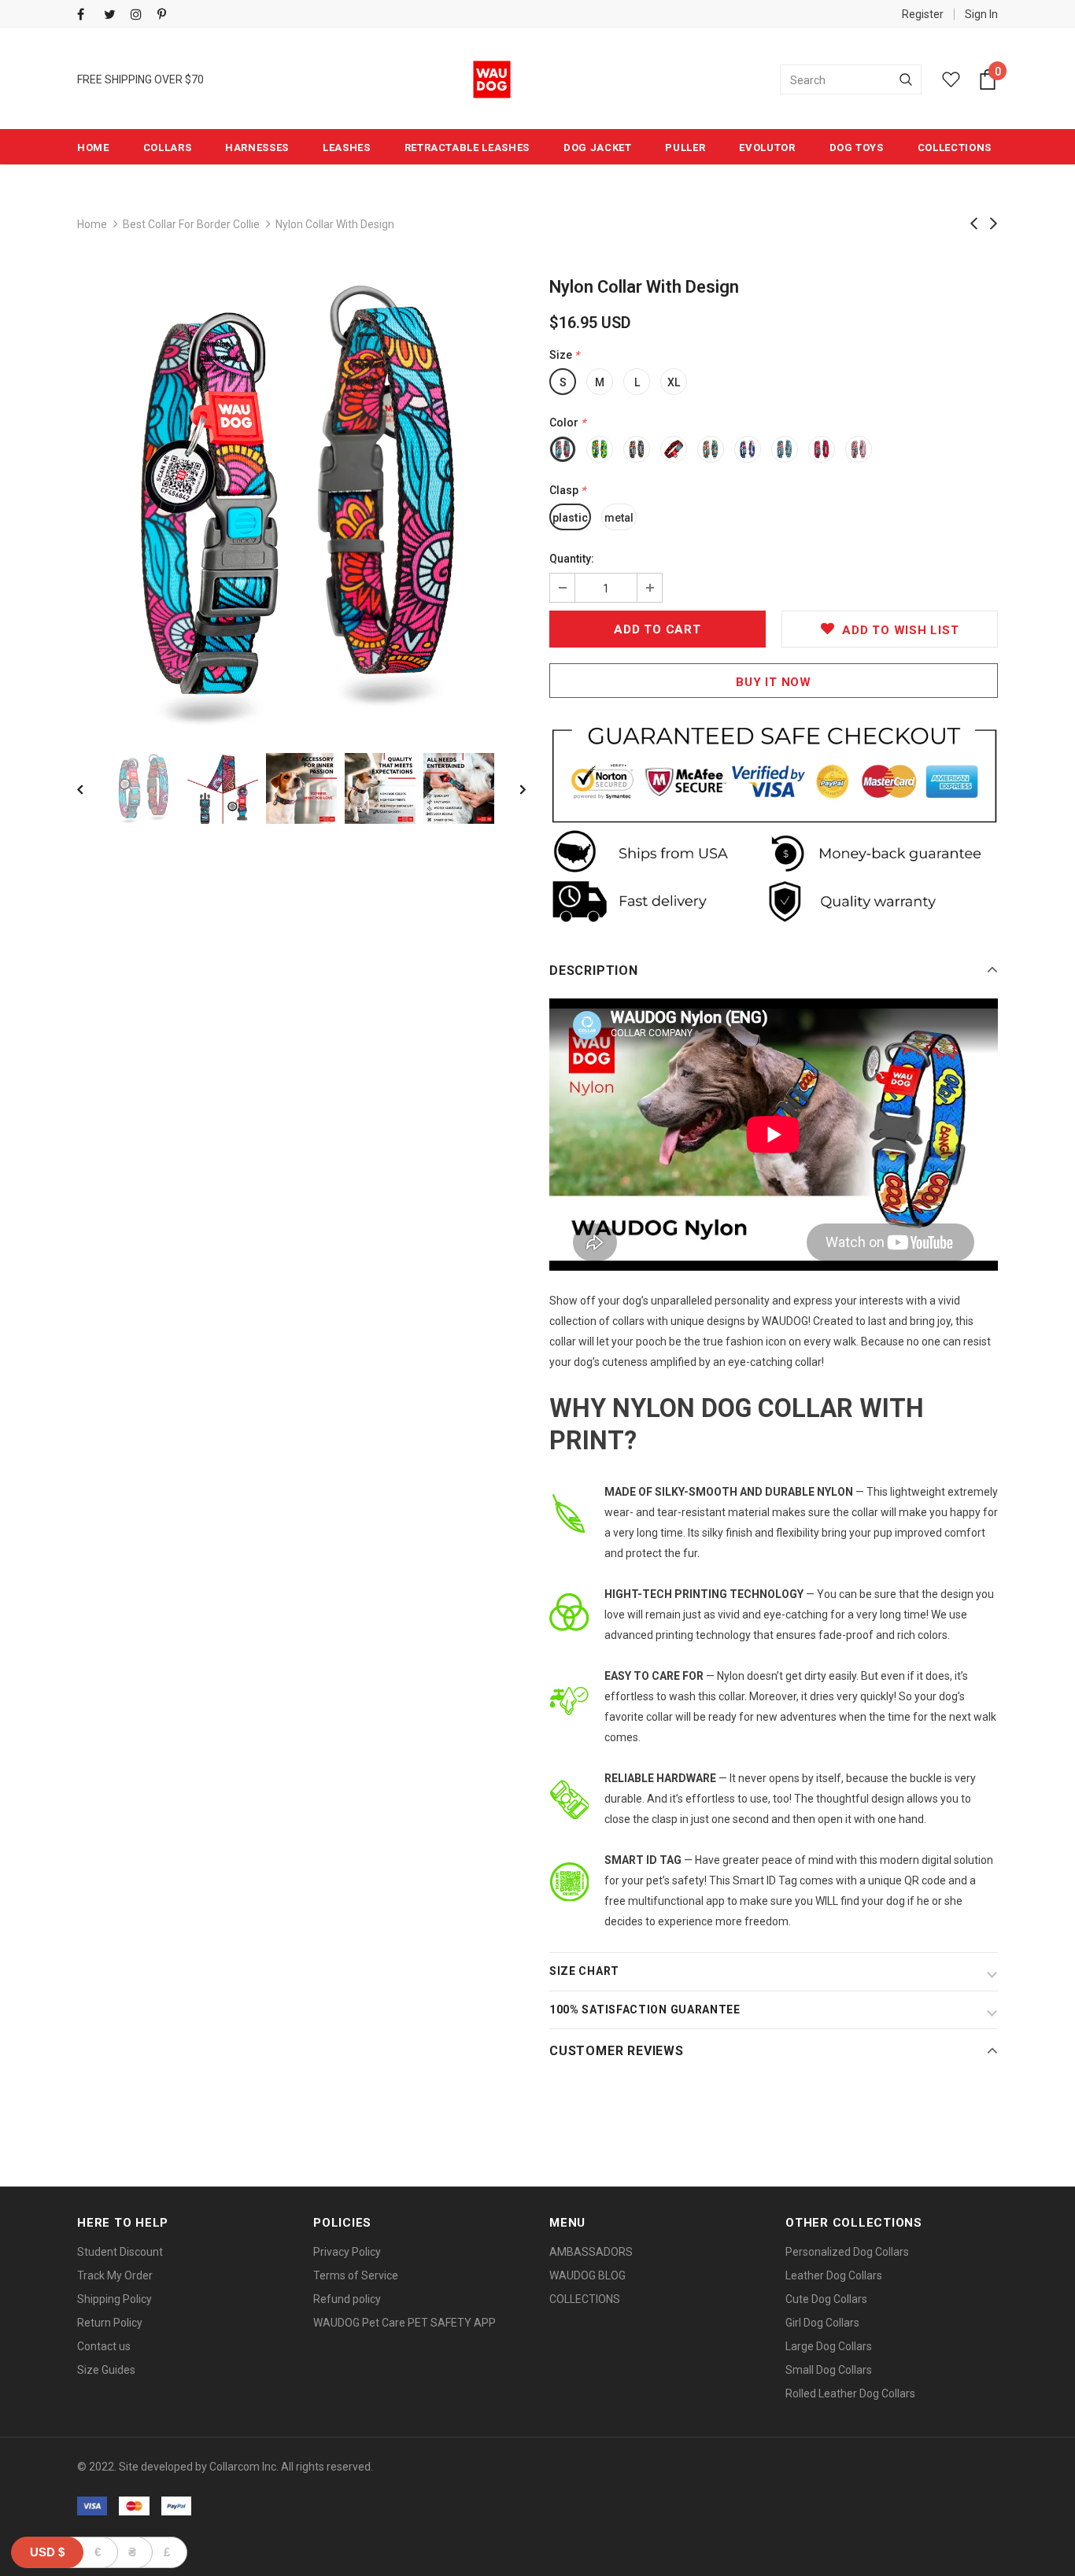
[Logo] (492, 79)
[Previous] (91, 788)
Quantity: (572, 559)
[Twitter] (114, 15)
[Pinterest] (167, 15)
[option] (301, 504)
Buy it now (774, 682)
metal (619, 518)
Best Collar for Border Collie (191, 224)
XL (674, 382)
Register (923, 14)
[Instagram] (140, 15)
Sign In (981, 14)
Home (92, 224)
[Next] (512, 788)
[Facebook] (87, 15)
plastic (570, 518)
